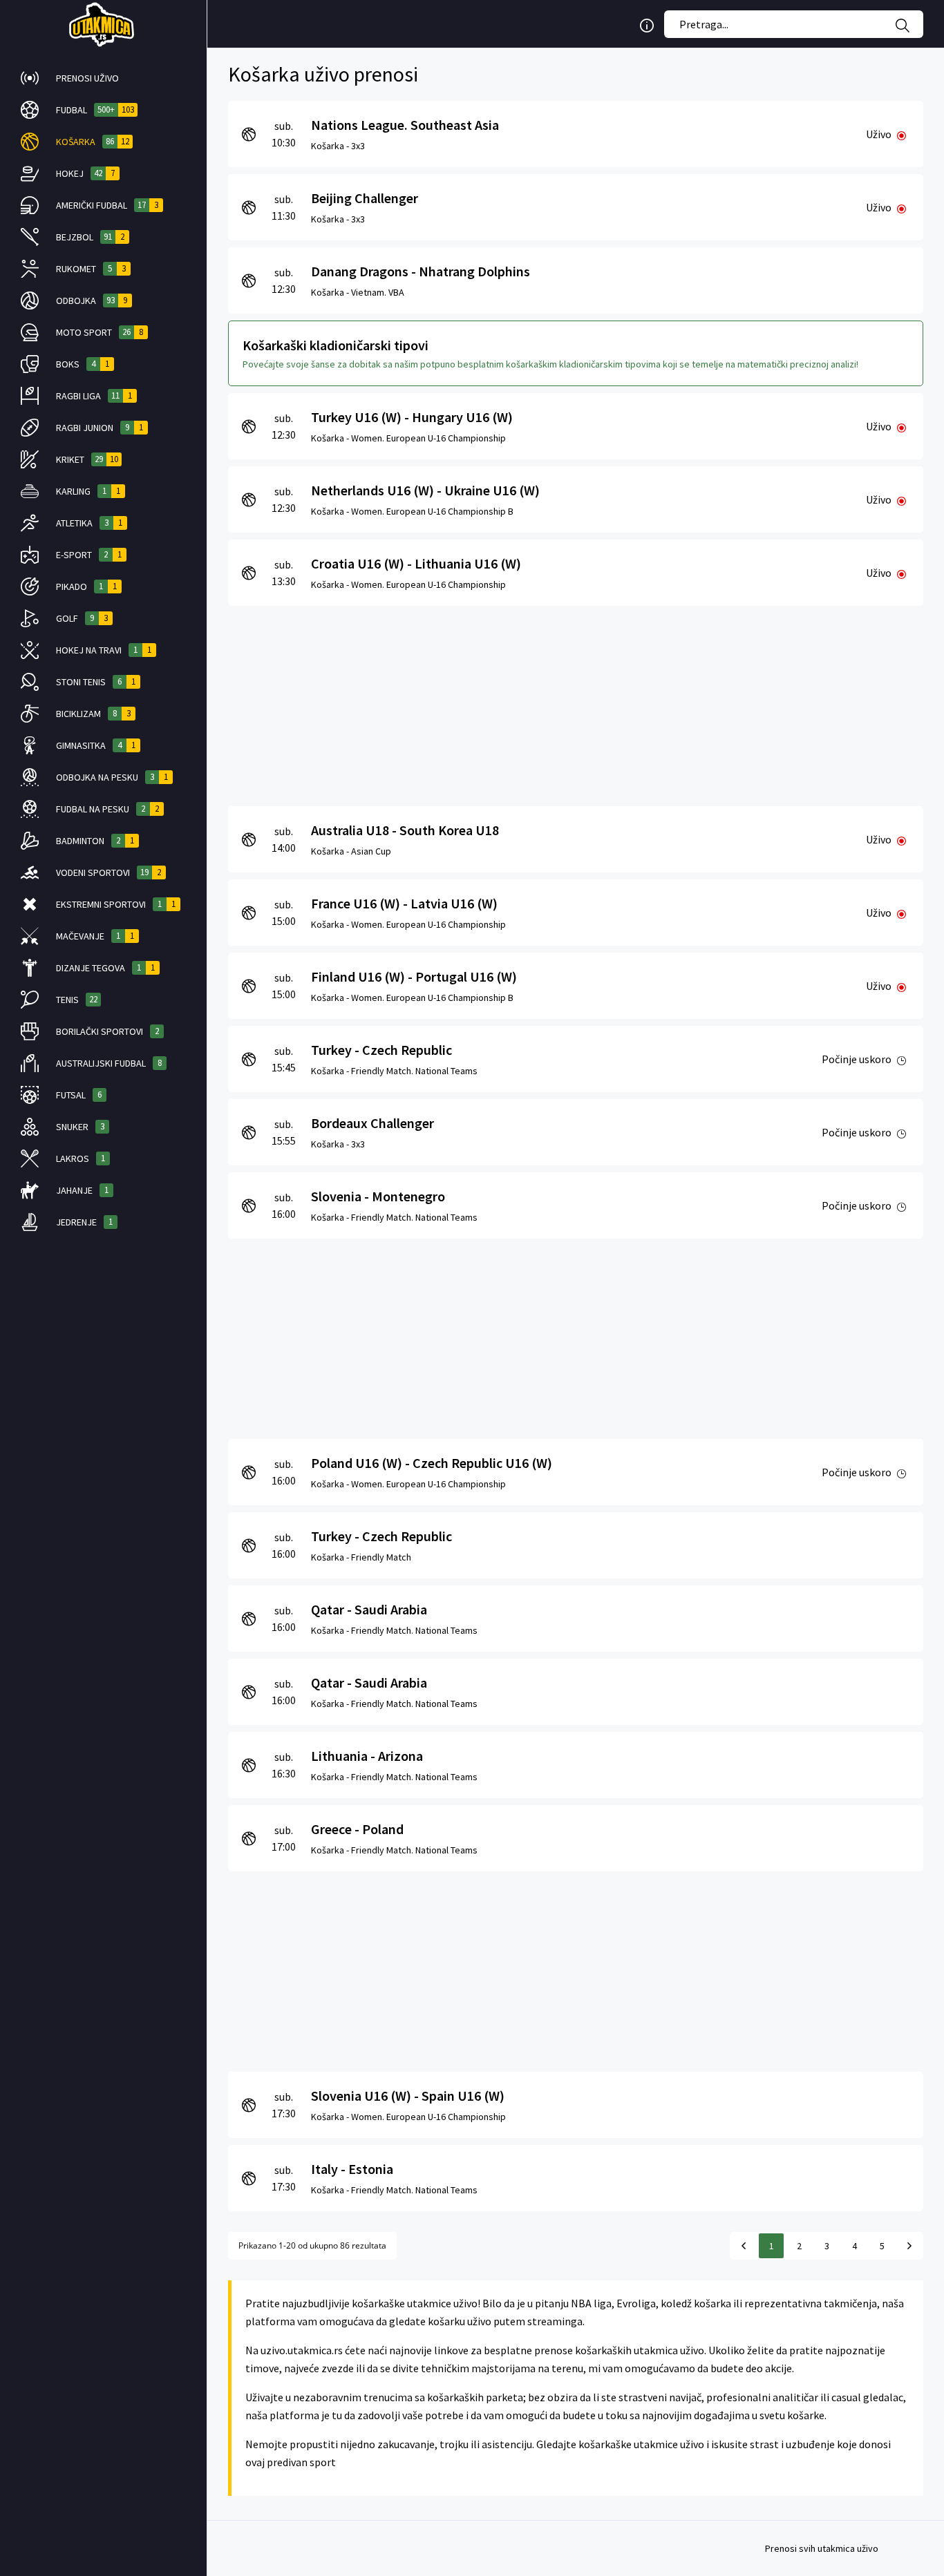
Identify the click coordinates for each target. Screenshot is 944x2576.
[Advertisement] (576, 703)
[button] (103, 78)
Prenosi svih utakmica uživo (822, 2548)
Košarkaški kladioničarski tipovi (336, 345)
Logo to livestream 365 (103, 24)
